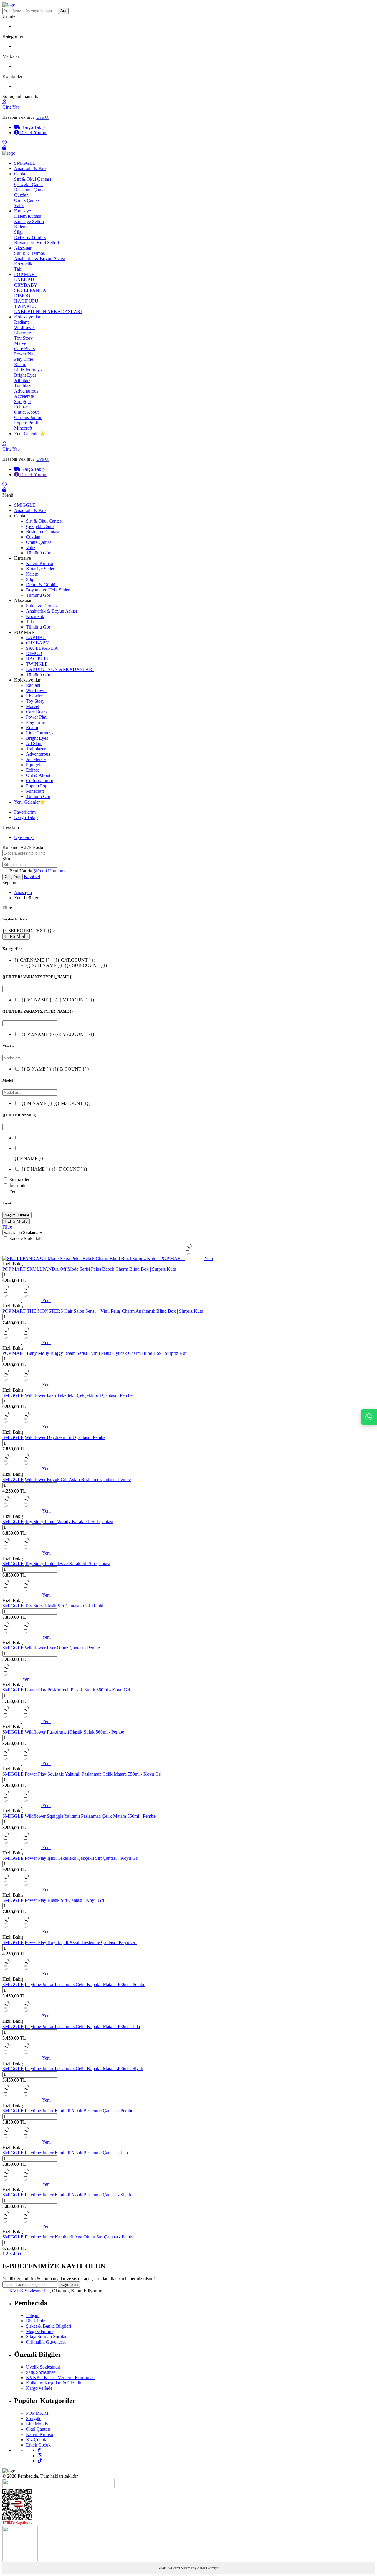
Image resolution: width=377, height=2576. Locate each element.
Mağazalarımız (40, 2331)
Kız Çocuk (36, 2440)
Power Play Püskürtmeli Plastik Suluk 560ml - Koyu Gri (77, 1690)
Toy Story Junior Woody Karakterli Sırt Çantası (69, 1521)
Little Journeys (28, 370)
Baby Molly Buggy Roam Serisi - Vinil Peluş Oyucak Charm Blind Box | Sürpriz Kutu (108, 1353)
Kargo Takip (32, 127)
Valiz (19, 206)
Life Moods (37, 2424)
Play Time (24, 359)
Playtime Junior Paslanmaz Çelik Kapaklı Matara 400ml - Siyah (84, 2069)
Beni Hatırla (21, 871)
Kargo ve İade (39, 2388)
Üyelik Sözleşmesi (43, 2367)
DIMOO (22, 296)
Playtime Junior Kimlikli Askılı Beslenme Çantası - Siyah (78, 2195)
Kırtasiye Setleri (29, 221)
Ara (63, 11)
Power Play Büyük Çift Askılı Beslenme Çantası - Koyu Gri (81, 1942)
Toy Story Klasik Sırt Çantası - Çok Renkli (65, 1606)
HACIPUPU (26, 301)
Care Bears (24, 349)
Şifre (7, 859)
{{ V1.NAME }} (58, 1000)
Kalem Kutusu (28, 216)
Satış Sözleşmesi (41, 2372)
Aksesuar (23, 248)
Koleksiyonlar (27, 317)
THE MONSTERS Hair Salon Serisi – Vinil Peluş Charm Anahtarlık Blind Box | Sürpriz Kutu (115, 1311)
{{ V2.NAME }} (58, 1034)
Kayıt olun (69, 2285)
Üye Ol (43, 117)
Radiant (21, 322)
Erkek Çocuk (38, 2445)
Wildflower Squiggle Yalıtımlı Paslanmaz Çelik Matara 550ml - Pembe (90, 1816)
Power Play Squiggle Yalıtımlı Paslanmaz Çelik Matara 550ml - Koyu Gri (93, 1774)
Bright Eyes (25, 375)
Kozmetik (23, 264)
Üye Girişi (24, 837)
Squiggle (22, 402)
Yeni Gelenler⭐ (30, 434)
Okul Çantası (38, 2429)
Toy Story (23, 338)
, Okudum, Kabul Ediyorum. (56, 2291)
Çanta (20, 174)
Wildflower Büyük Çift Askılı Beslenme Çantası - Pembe (78, 1479)
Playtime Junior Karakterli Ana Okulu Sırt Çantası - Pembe (80, 2237)
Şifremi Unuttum (49, 871)
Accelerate (24, 396)
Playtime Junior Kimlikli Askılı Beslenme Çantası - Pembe (79, 2111)
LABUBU (24, 280)
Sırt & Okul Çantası (33, 179)
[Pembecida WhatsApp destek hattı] (369, 1417)
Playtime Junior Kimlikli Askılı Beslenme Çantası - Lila (76, 2153)
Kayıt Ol (32, 876)
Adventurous (26, 391)
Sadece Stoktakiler (27, 1238)
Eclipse (21, 407)
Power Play (25, 354)
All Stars (22, 380)
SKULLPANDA (30, 290)
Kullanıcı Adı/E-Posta (23, 847)
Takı (18, 269)
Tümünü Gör (38, 553)
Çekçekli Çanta (28, 184)
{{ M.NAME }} (56, 1103)
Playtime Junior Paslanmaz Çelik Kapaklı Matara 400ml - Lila (82, 2026)
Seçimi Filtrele (17, 1215)
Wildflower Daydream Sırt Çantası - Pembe (65, 1437)
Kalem (20, 227)
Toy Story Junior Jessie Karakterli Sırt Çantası (67, 1564)
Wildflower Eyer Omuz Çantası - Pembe (62, 1648)
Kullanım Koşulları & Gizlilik (54, 2383)
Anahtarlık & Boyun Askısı (40, 259)
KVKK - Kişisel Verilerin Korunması (61, 2378)
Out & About (26, 412)
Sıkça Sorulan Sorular (46, 2337)
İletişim (33, 2315)
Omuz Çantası (27, 200)
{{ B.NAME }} (55, 1069)
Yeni (13, 1191)
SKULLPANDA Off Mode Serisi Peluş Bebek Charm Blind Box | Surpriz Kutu (101, 1269)
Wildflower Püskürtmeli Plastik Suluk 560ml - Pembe (74, 1732)
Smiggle (34, 2418)
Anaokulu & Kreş (31, 168)
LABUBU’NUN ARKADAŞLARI (48, 311)
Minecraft (23, 428)
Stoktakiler (19, 1180)
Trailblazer (24, 386)
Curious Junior (28, 417)
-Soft (162, 2568)
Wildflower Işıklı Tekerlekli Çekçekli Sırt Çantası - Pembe (79, 1395)
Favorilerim (25, 812)
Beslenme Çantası (31, 190)
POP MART (26, 274)
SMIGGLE (25, 163)
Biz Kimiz (35, 2321)
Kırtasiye (23, 211)
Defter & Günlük (30, 237)
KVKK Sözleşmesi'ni (30, 2291)
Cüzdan (21, 195)
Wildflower (25, 327)
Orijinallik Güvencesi (46, 2342)
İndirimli (17, 1185)
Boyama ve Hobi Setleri (37, 243)
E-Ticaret (174, 2568)
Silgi (18, 232)
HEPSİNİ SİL (16, 936)
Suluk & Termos (29, 253)
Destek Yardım (33, 133)
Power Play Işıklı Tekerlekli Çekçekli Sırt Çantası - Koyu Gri (82, 1858)
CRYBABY (26, 285)
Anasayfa (23, 892)
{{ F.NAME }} (54, 1169)
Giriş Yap (11, 107)
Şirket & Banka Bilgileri (48, 2326)
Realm (20, 364)
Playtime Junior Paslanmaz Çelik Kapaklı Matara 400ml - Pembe (85, 1984)
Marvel (21, 343)
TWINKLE (25, 306)
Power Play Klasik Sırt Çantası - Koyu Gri (64, 1900)
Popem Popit (26, 423)
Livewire (23, 333)
